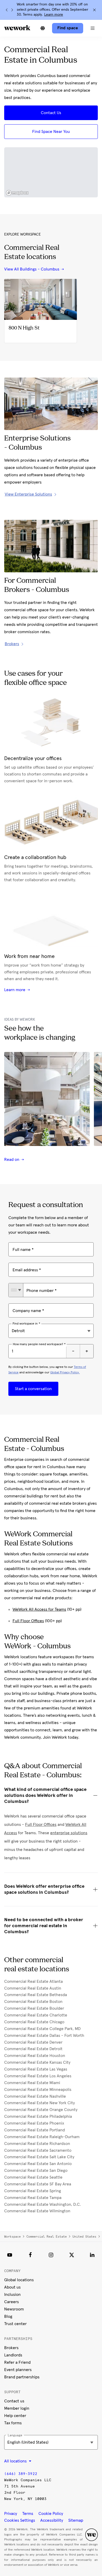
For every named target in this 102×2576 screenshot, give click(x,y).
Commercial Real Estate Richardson (37, 2144)
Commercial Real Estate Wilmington (37, 2211)
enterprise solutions (69, 1833)
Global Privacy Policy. (65, 1373)
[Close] (94, 10)
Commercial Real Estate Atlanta (33, 1981)
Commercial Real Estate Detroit (33, 2049)
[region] (51, 172)
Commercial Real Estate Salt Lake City (39, 2157)
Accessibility (52, 2520)
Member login (17, 2408)
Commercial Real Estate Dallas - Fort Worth (44, 2036)
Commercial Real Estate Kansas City (37, 2062)
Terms (28, 2514)
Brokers (11, 2348)
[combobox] (16, 1290)
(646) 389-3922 (21, 2474)
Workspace (12, 2237)
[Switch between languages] (43, 28)
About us (12, 2287)
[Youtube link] (10, 2255)
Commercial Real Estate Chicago (34, 2022)
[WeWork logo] (17, 28)
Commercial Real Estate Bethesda (36, 1995)
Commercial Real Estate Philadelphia (38, 2116)
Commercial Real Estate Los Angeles (38, 2076)
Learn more (54, 15)
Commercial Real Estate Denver (33, 2042)
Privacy (11, 2514)
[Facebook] (30, 2255)
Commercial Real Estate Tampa (33, 2198)
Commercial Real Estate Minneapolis (38, 2090)
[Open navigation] (93, 28)
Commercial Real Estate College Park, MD (42, 2029)
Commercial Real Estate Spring (33, 2191)
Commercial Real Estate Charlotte (36, 2015)
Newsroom (14, 2309)
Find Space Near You (51, 132)
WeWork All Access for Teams (39, 1609)
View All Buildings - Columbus (32, 269)
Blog (8, 2316)
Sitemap (76, 2520)
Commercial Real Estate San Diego (36, 2171)
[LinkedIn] (92, 2255)
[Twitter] (72, 2255)
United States (84, 2237)
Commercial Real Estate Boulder (34, 2008)
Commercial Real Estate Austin (33, 1988)
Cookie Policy (51, 2514)
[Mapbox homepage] (17, 193)
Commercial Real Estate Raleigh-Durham (42, 2137)
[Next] (12, 10)
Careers (12, 2302)
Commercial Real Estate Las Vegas (36, 2069)
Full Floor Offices (28, 1621)
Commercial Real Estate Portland (35, 2130)
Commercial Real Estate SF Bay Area (38, 2184)
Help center (15, 2416)
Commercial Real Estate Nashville (35, 2096)
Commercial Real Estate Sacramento (38, 2150)
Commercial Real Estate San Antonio (38, 2164)
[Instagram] (51, 2255)
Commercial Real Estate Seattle (33, 2177)
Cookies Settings (20, 2520)
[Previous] (7, 10)
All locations (16, 2461)
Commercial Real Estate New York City (39, 2103)
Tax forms (13, 2423)
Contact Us (51, 113)
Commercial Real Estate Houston (35, 2056)
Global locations (19, 2280)
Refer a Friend (17, 2362)
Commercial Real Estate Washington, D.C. (42, 2204)
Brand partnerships (22, 2377)
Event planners (18, 2370)
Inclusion (12, 2295)
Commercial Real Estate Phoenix (34, 2123)
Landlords (13, 2355)
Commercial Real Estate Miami (32, 2083)
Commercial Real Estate (47, 2237)
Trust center (15, 2324)
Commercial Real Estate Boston (33, 2002)
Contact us (14, 2401)
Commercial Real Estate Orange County (41, 2110)
